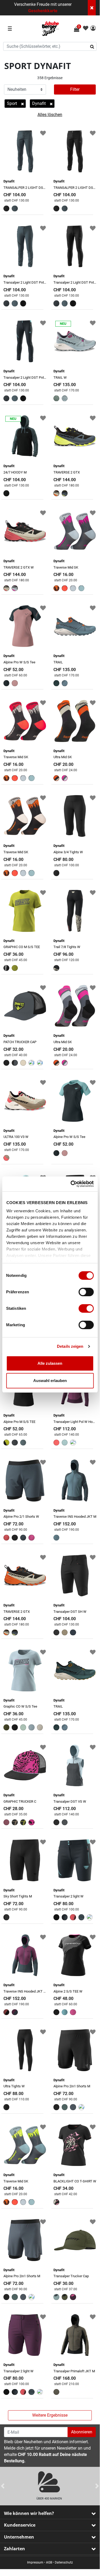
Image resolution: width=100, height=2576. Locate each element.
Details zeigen (70, 1346)
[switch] (86, 1292)
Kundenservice (20, 2525)
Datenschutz (64, 2562)
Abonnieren (82, 2432)
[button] (93, 29)
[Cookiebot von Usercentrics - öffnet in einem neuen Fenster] (71, 1184)
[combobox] (50, 46)
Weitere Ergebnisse (50, 2415)
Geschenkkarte (43, 11)
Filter (75, 89)
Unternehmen (19, 2537)
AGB (49, 2562)
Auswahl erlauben (50, 1381)
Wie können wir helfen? (29, 2513)
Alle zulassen (50, 1363)
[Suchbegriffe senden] (94, 46)
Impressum (35, 2562)
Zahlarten (14, 2549)
